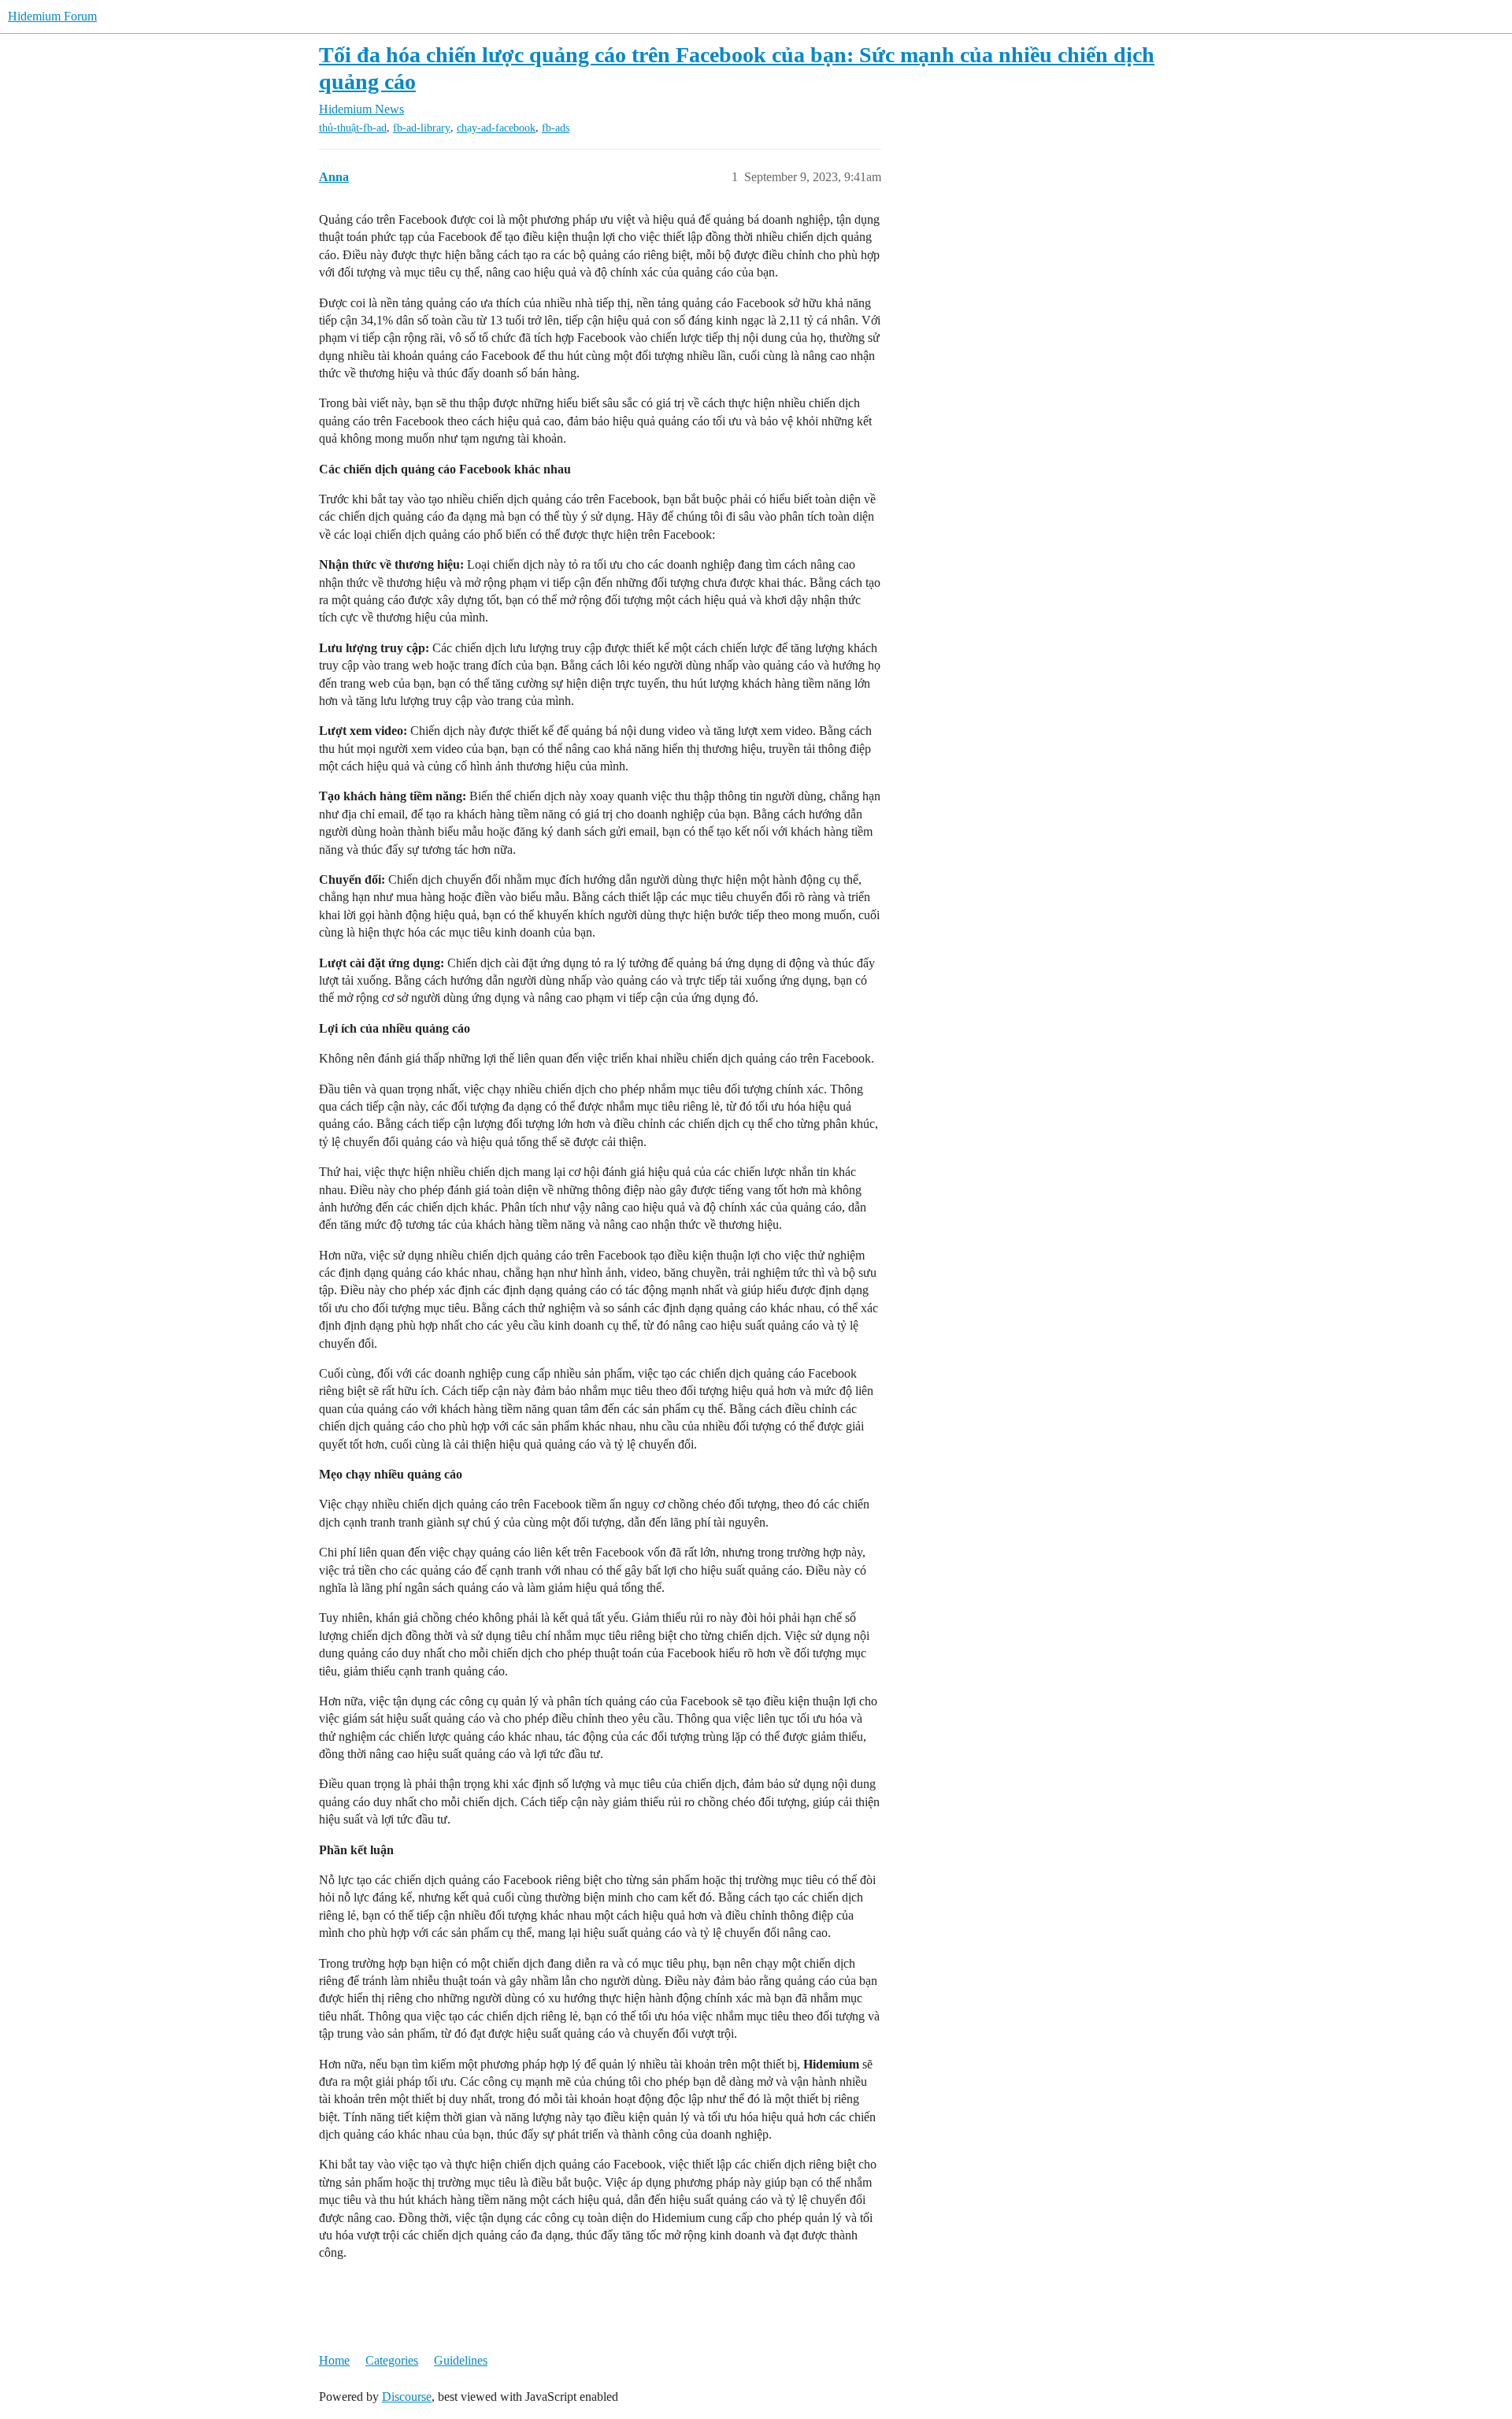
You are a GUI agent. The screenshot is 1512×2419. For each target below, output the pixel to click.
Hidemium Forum (52, 16)
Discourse (407, 2397)
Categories (392, 2360)
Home (334, 2360)
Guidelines (461, 2360)
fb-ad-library (422, 128)
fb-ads (556, 128)
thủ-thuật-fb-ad (353, 128)
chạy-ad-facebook (496, 128)
